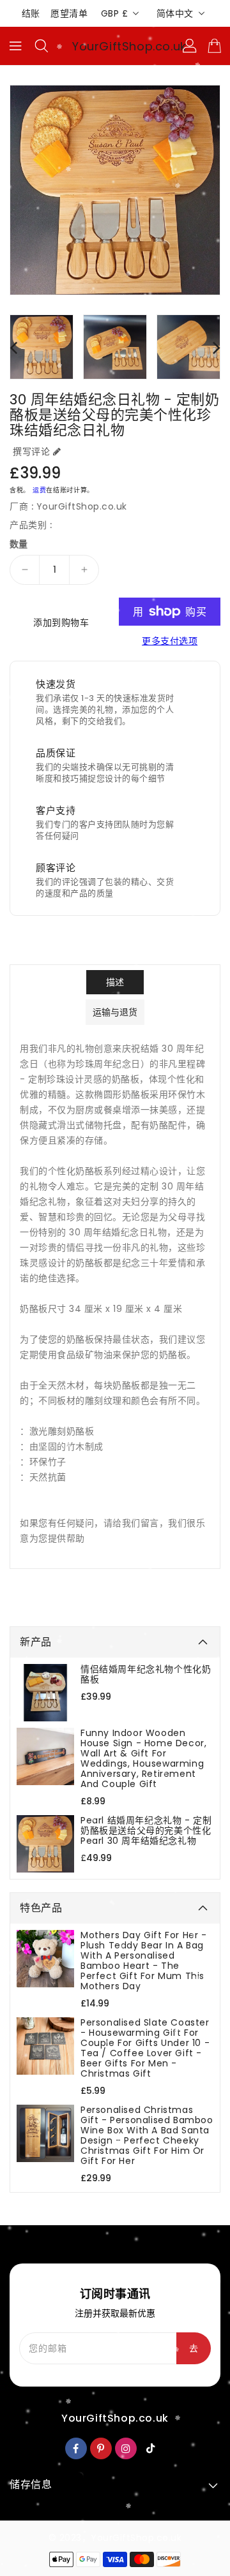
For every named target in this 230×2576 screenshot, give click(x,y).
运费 (39, 490)
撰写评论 (31, 452)
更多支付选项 (170, 641)
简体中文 (175, 13)
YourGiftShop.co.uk (129, 46)
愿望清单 (69, 13)
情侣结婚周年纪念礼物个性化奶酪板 (146, 1674)
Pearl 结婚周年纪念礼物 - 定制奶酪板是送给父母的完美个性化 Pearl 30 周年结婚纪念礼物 (146, 1830)
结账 (31, 13)
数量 (19, 544)
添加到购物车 (61, 622)
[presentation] (13, 347)
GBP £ (115, 13)
